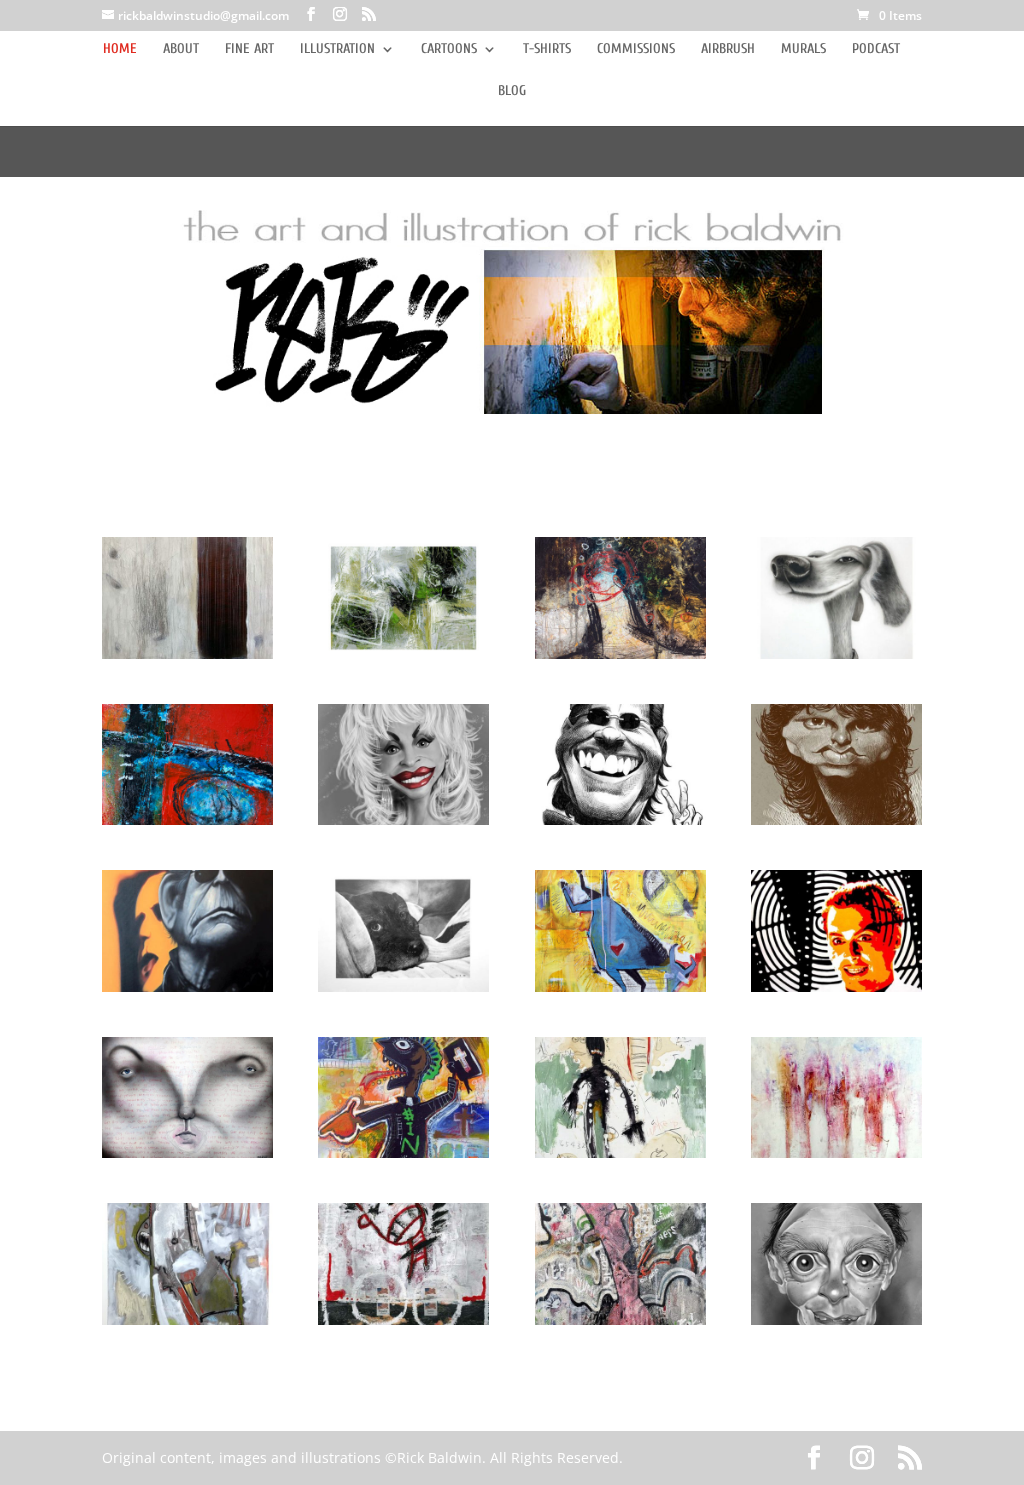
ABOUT (181, 49)
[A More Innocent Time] (403, 597)
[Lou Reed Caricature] (187, 930)
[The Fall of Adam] (620, 597)
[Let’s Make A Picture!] (836, 930)
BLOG (512, 91)
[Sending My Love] (187, 1263)
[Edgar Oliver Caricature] (836, 1263)
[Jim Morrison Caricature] (836, 764)
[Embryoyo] (187, 764)
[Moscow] (836, 1097)
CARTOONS (449, 49)
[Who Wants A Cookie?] (836, 597)
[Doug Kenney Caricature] (620, 764)
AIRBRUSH (728, 49)
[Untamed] (620, 930)
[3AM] (620, 1097)
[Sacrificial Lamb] (187, 597)
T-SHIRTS (547, 49)
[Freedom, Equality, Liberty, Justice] (403, 1263)
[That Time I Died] (620, 1263)
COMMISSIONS (636, 49)
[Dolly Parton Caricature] (403, 764)
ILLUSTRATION (337, 49)
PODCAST (876, 49)
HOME (120, 49)
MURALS (803, 49)
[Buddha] (403, 930)
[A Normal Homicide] (187, 1097)
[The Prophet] (403, 1097)
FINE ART (249, 49)
